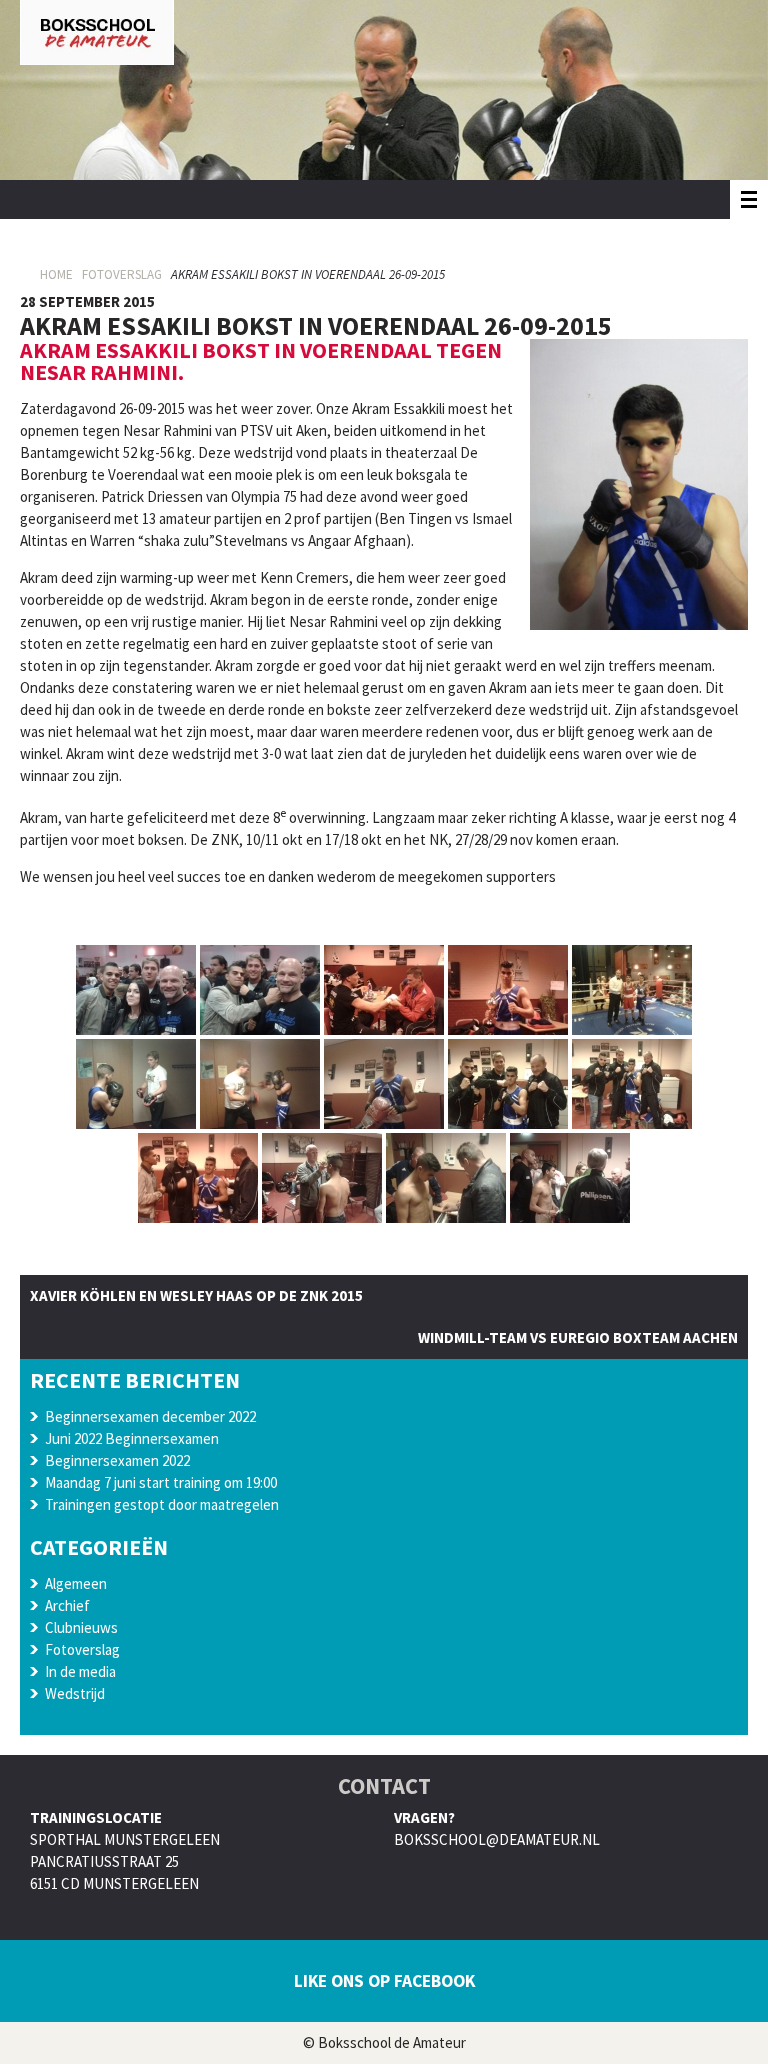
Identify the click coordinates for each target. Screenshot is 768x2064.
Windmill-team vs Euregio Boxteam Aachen (578, 1337)
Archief (67, 1605)
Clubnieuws (81, 1627)
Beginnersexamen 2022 (117, 1460)
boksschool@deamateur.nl (497, 1839)
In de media (80, 1671)
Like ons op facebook (384, 1981)
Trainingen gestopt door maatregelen (162, 1504)
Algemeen (76, 1583)
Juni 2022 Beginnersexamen (132, 1438)
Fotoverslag (122, 274)
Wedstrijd (75, 1693)
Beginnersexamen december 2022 (150, 1416)
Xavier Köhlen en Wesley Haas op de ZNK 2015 (196, 1295)
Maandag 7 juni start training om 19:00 (161, 1482)
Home (56, 274)
